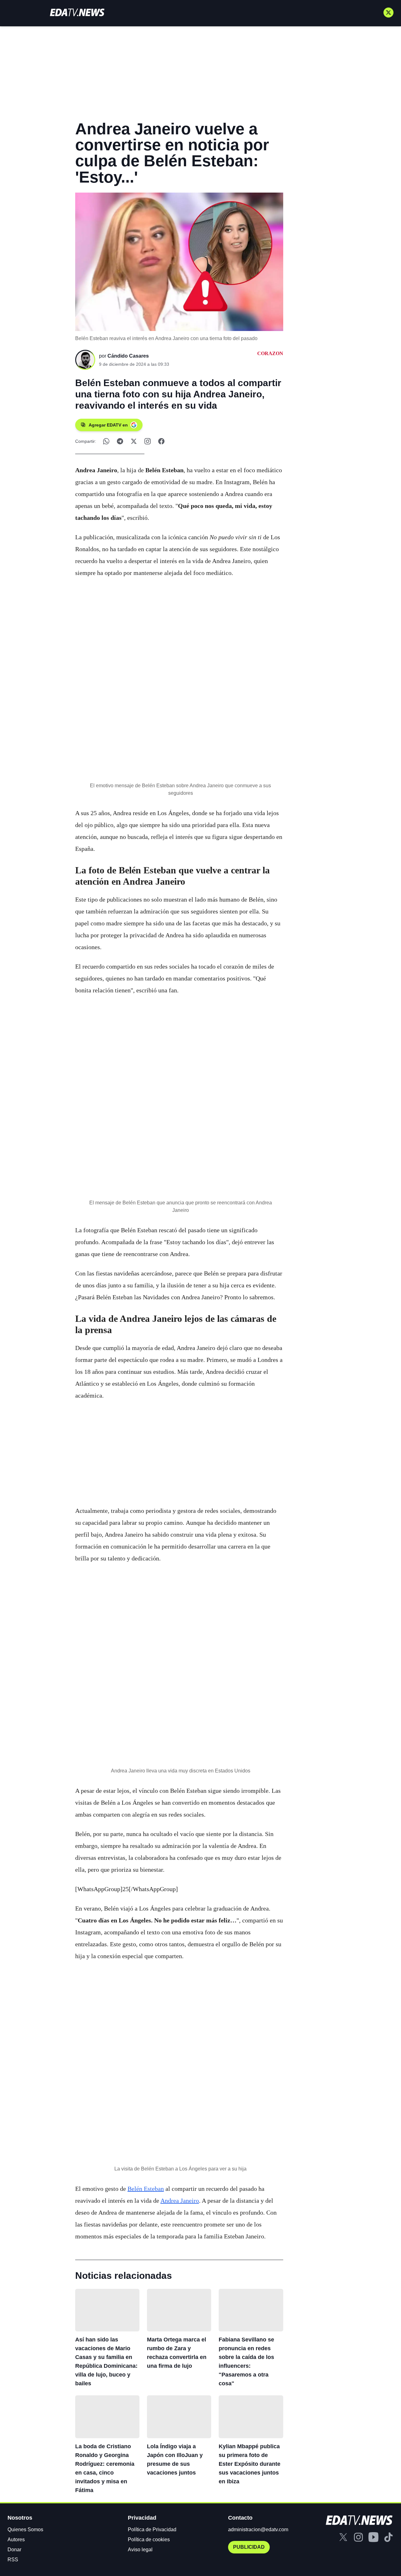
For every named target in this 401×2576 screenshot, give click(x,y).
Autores (16, 2540)
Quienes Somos (25, 2529)
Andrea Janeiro (180, 2201)
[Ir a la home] (77, 12)
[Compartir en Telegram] (120, 441)
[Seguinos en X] (388, 13)
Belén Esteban (146, 2189)
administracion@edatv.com (258, 2529)
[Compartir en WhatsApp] (106, 441)
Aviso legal (140, 2550)
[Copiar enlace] (148, 441)
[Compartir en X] (134, 441)
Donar (14, 2550)
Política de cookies (149, 2540)
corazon (270, 353)
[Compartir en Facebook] (161, 441)
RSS (13, 2560)
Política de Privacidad (152, 2529)
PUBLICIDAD (249, 2547)
